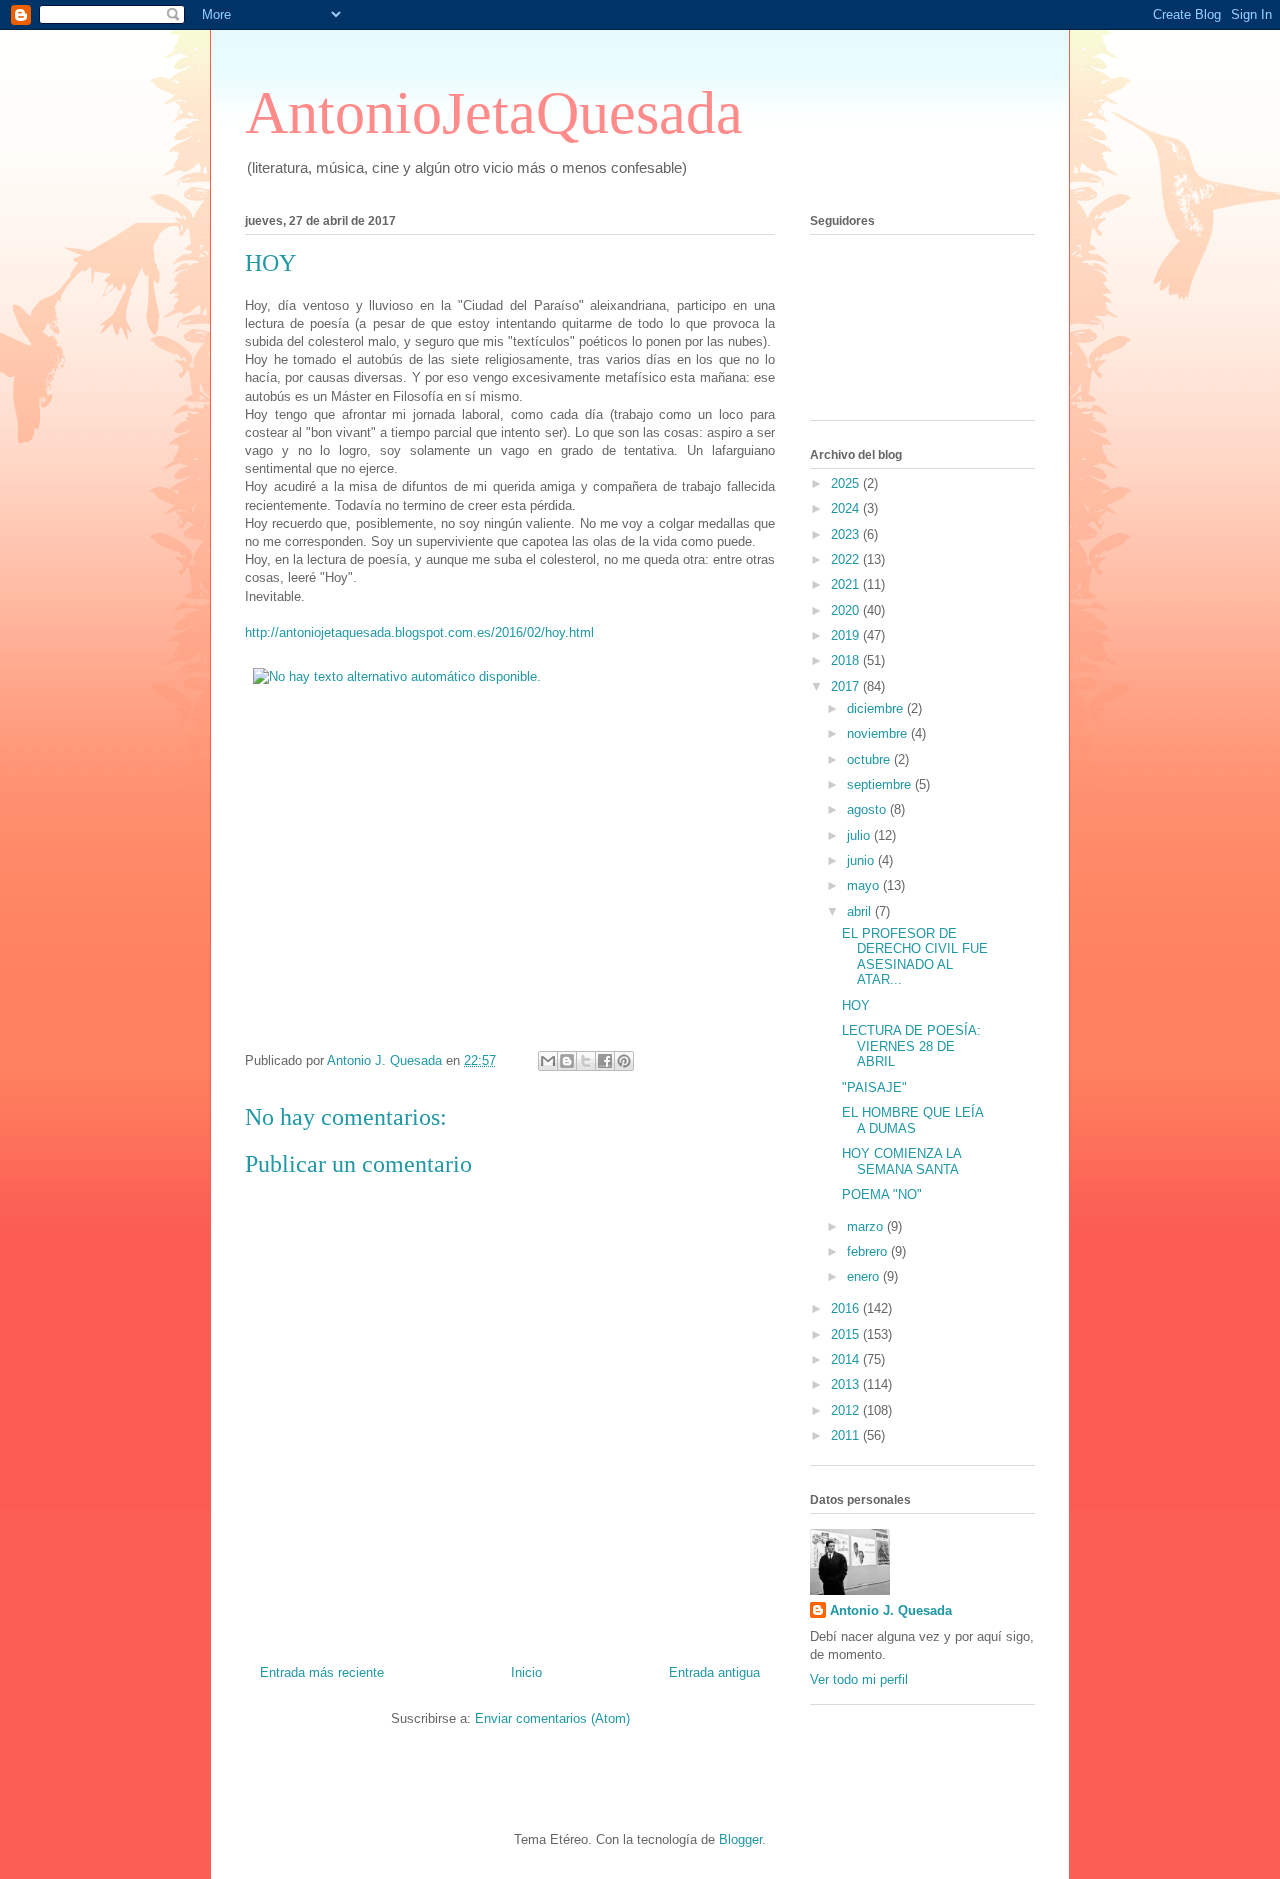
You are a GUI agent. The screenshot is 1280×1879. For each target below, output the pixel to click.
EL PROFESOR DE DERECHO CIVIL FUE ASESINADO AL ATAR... (915, 957)
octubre (870, 759)
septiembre (881, 784)
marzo (867, 1226)
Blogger (740, 1839)
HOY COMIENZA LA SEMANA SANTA (901, 1161)
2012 (847, 1410)
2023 (847, 534)
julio (860, 835)
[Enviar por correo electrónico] (548, 1061)
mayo (865, 885)
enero (865, 1276)
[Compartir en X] (586, 1061)
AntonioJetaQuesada (494, 113)
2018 (847, 660)
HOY (856, 1005)
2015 (847, 1334)
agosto (868, 809)
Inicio (526, 1672)
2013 (847, 1384)
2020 (847, 610)
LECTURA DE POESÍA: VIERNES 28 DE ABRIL (911, 1046)
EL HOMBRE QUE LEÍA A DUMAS (912, 1120)
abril (861, 911)
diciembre (877, 708)
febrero (869, 1251)
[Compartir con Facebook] (605, 1061)
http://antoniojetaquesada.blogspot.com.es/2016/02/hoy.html (419, 632)
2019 (847, 635)
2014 (847, 1359)
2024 (847, 508)
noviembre (879, 733)
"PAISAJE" (874, 1087)
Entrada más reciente (322, 1672)
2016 (847, 1308)
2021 (847, 584)
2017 (847, 686)
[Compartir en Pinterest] (624, 1061)
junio (862, 860)
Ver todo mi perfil (859, 1679)
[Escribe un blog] (567, 1061)
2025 (847, 483)
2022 (847, 559)
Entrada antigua (714, 1672)
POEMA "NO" (882, 1194)
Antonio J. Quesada (891, 1610)
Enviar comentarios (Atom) (552, 1718)
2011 (847, 1435)
